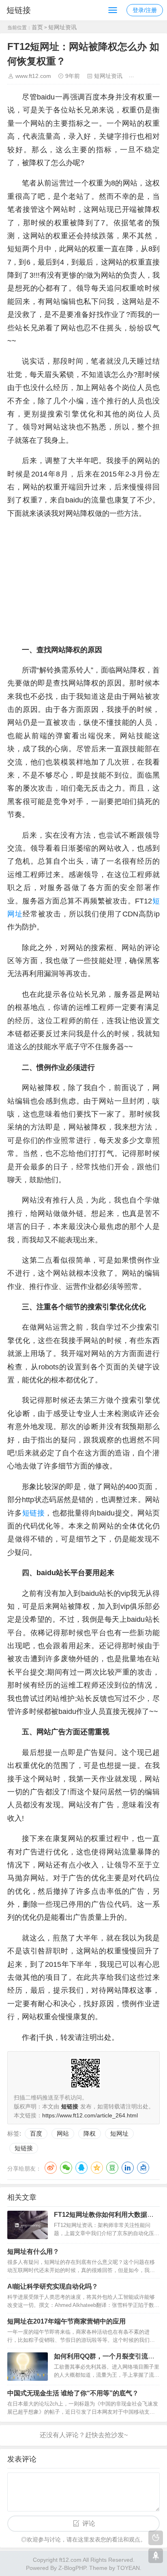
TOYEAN (128, 2568)
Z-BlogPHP (72, 2568)
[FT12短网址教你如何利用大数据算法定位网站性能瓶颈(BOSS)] (28, 2225)
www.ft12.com (33, 76)
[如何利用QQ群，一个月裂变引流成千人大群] (28, 2367)
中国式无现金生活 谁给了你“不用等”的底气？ (73, 2393)
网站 (63, 2133)
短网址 (119, 2133)
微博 (51, 2168)
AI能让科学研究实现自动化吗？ (53, 2286)
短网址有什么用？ (33, 2252)
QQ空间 (97, 2168)
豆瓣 (112, 2168)
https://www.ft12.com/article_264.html (90, 2115)
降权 (90, 2133)
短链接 (19, 10)
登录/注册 (145, 10)
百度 (36, 2133)
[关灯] (156, 2538)
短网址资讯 (62, 27)
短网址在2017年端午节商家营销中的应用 (66, 2321)
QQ (81, 2168)
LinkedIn (128, 2168)
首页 (37, 27)
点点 (143, 2168)
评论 (89, 2523)
